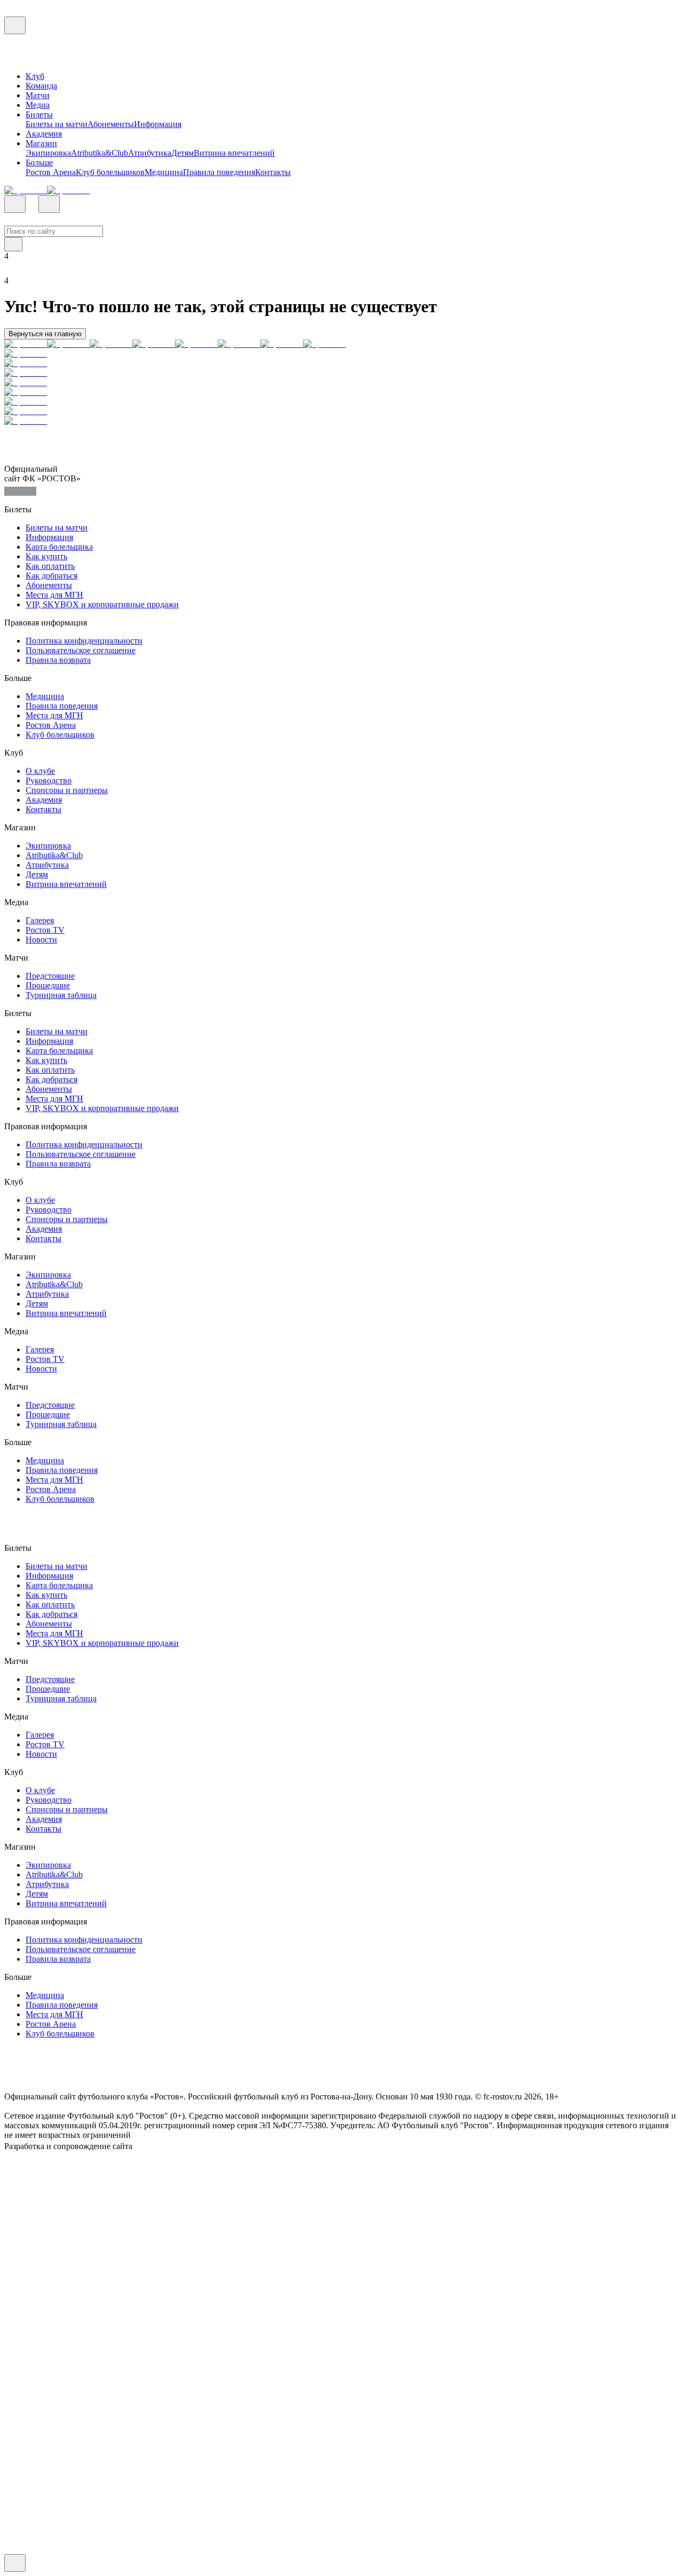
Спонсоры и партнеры (67, 790)
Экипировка (48, 153)
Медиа (38, 105)
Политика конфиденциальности (84, 641)
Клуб (35, 76)
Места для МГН (54, 595)
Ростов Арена (51, 172)
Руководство (49, 780)
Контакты (273, 172)
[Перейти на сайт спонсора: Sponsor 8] (324, 344)
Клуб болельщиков (110, 172)
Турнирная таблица (61, 995)
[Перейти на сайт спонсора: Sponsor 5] (196, 344)
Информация (158, 124)
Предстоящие (50, 976)
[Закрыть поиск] (13, 244)
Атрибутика (150, 153)
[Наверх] (15, 2563)
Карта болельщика (59, 547)
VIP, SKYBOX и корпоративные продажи (102, 604)
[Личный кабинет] (66, 207)
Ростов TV (45, 930)
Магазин (41, 143)
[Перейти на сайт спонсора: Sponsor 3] (111, 344)
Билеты (39, 114)
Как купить (46, 556)
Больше (39, 163)
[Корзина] (49, 204)
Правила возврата (58, 660)
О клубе (40, 771)
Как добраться (51, 576)
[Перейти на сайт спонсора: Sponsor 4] (154, 344)
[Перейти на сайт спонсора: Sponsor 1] (26, 190)
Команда (41, 86)
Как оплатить (50, 566)
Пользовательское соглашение (81, 650)
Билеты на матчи (57, 124)
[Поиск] (15, 204)
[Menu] (15, 25)
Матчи (38, 95)
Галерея (40, 920)
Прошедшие (48, 985)
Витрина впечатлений (234, 153)
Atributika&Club (100, 153)
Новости (41, 940)
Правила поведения (219, 172)
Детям (182, 153)
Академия (44, 134)
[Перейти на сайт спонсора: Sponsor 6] (239, 344)
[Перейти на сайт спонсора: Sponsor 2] (68, 190)
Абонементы (111, 124)
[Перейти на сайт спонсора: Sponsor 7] (282, 344)
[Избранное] (32, 207)
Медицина (164, 172)
